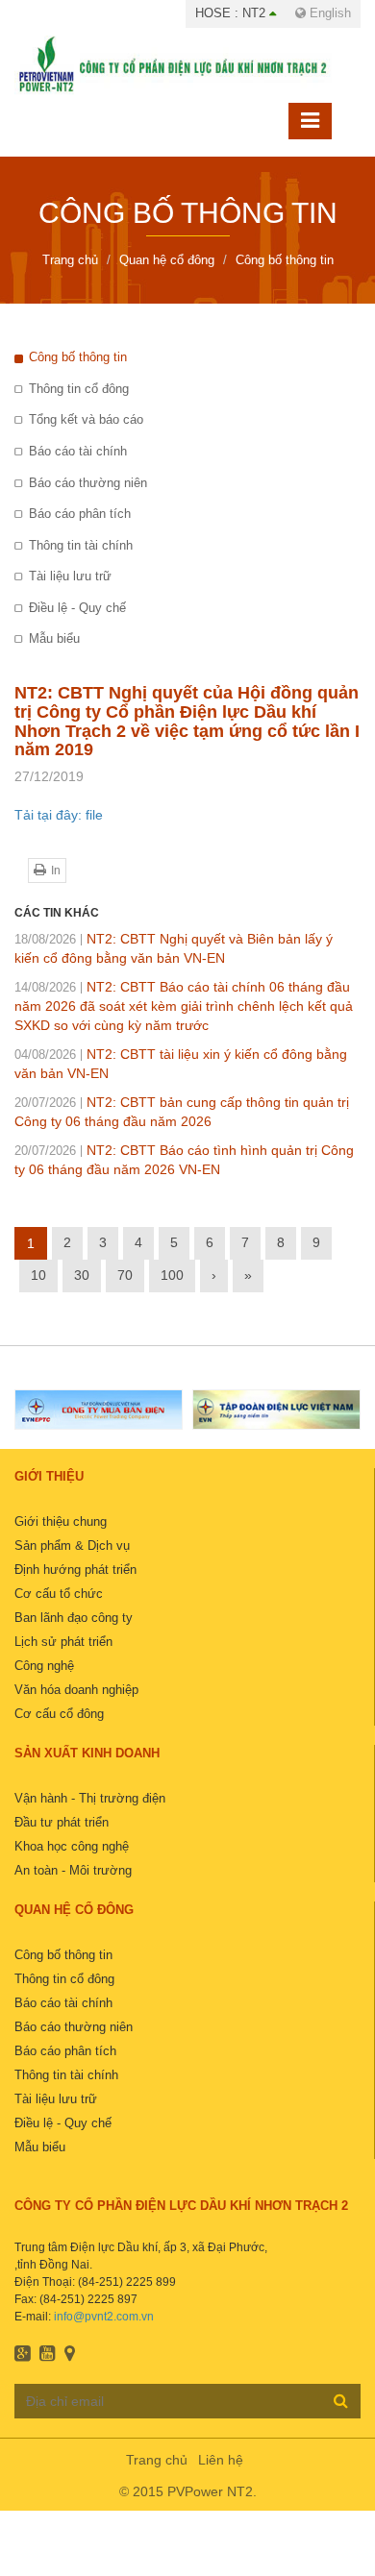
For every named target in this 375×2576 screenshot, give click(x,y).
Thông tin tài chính (81, 545)
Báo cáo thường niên (88, 483)
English (328, 13)
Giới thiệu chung (61, 1521)
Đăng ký (341, 2400)
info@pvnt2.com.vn (104, 2317)
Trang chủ (157, 2460)
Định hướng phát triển (75, 1570)
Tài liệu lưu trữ (70, 576)
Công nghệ (44, 1666)
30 (82, 1275)
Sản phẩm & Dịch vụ (72, 1546)
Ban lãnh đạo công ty (74, 1618)
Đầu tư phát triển (62, 1822)
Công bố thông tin (78, 357)
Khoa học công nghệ (72, 1846)
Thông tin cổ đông (79, 389)
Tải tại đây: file (59, 815)
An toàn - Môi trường (73, 1870)
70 (125, 1275)
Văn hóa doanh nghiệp (76, 1690)
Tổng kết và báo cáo (86, 419)
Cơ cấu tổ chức (59, 1594)
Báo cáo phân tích (80, 514)
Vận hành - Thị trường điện (90, 1798)
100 (172, 1275)
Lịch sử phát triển (63, 1642)
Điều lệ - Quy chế (77, 608)
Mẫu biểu (54, 638)
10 (38, 1275)
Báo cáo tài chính (78, 451)
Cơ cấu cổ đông (59, 1714)
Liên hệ (221, 2460)
